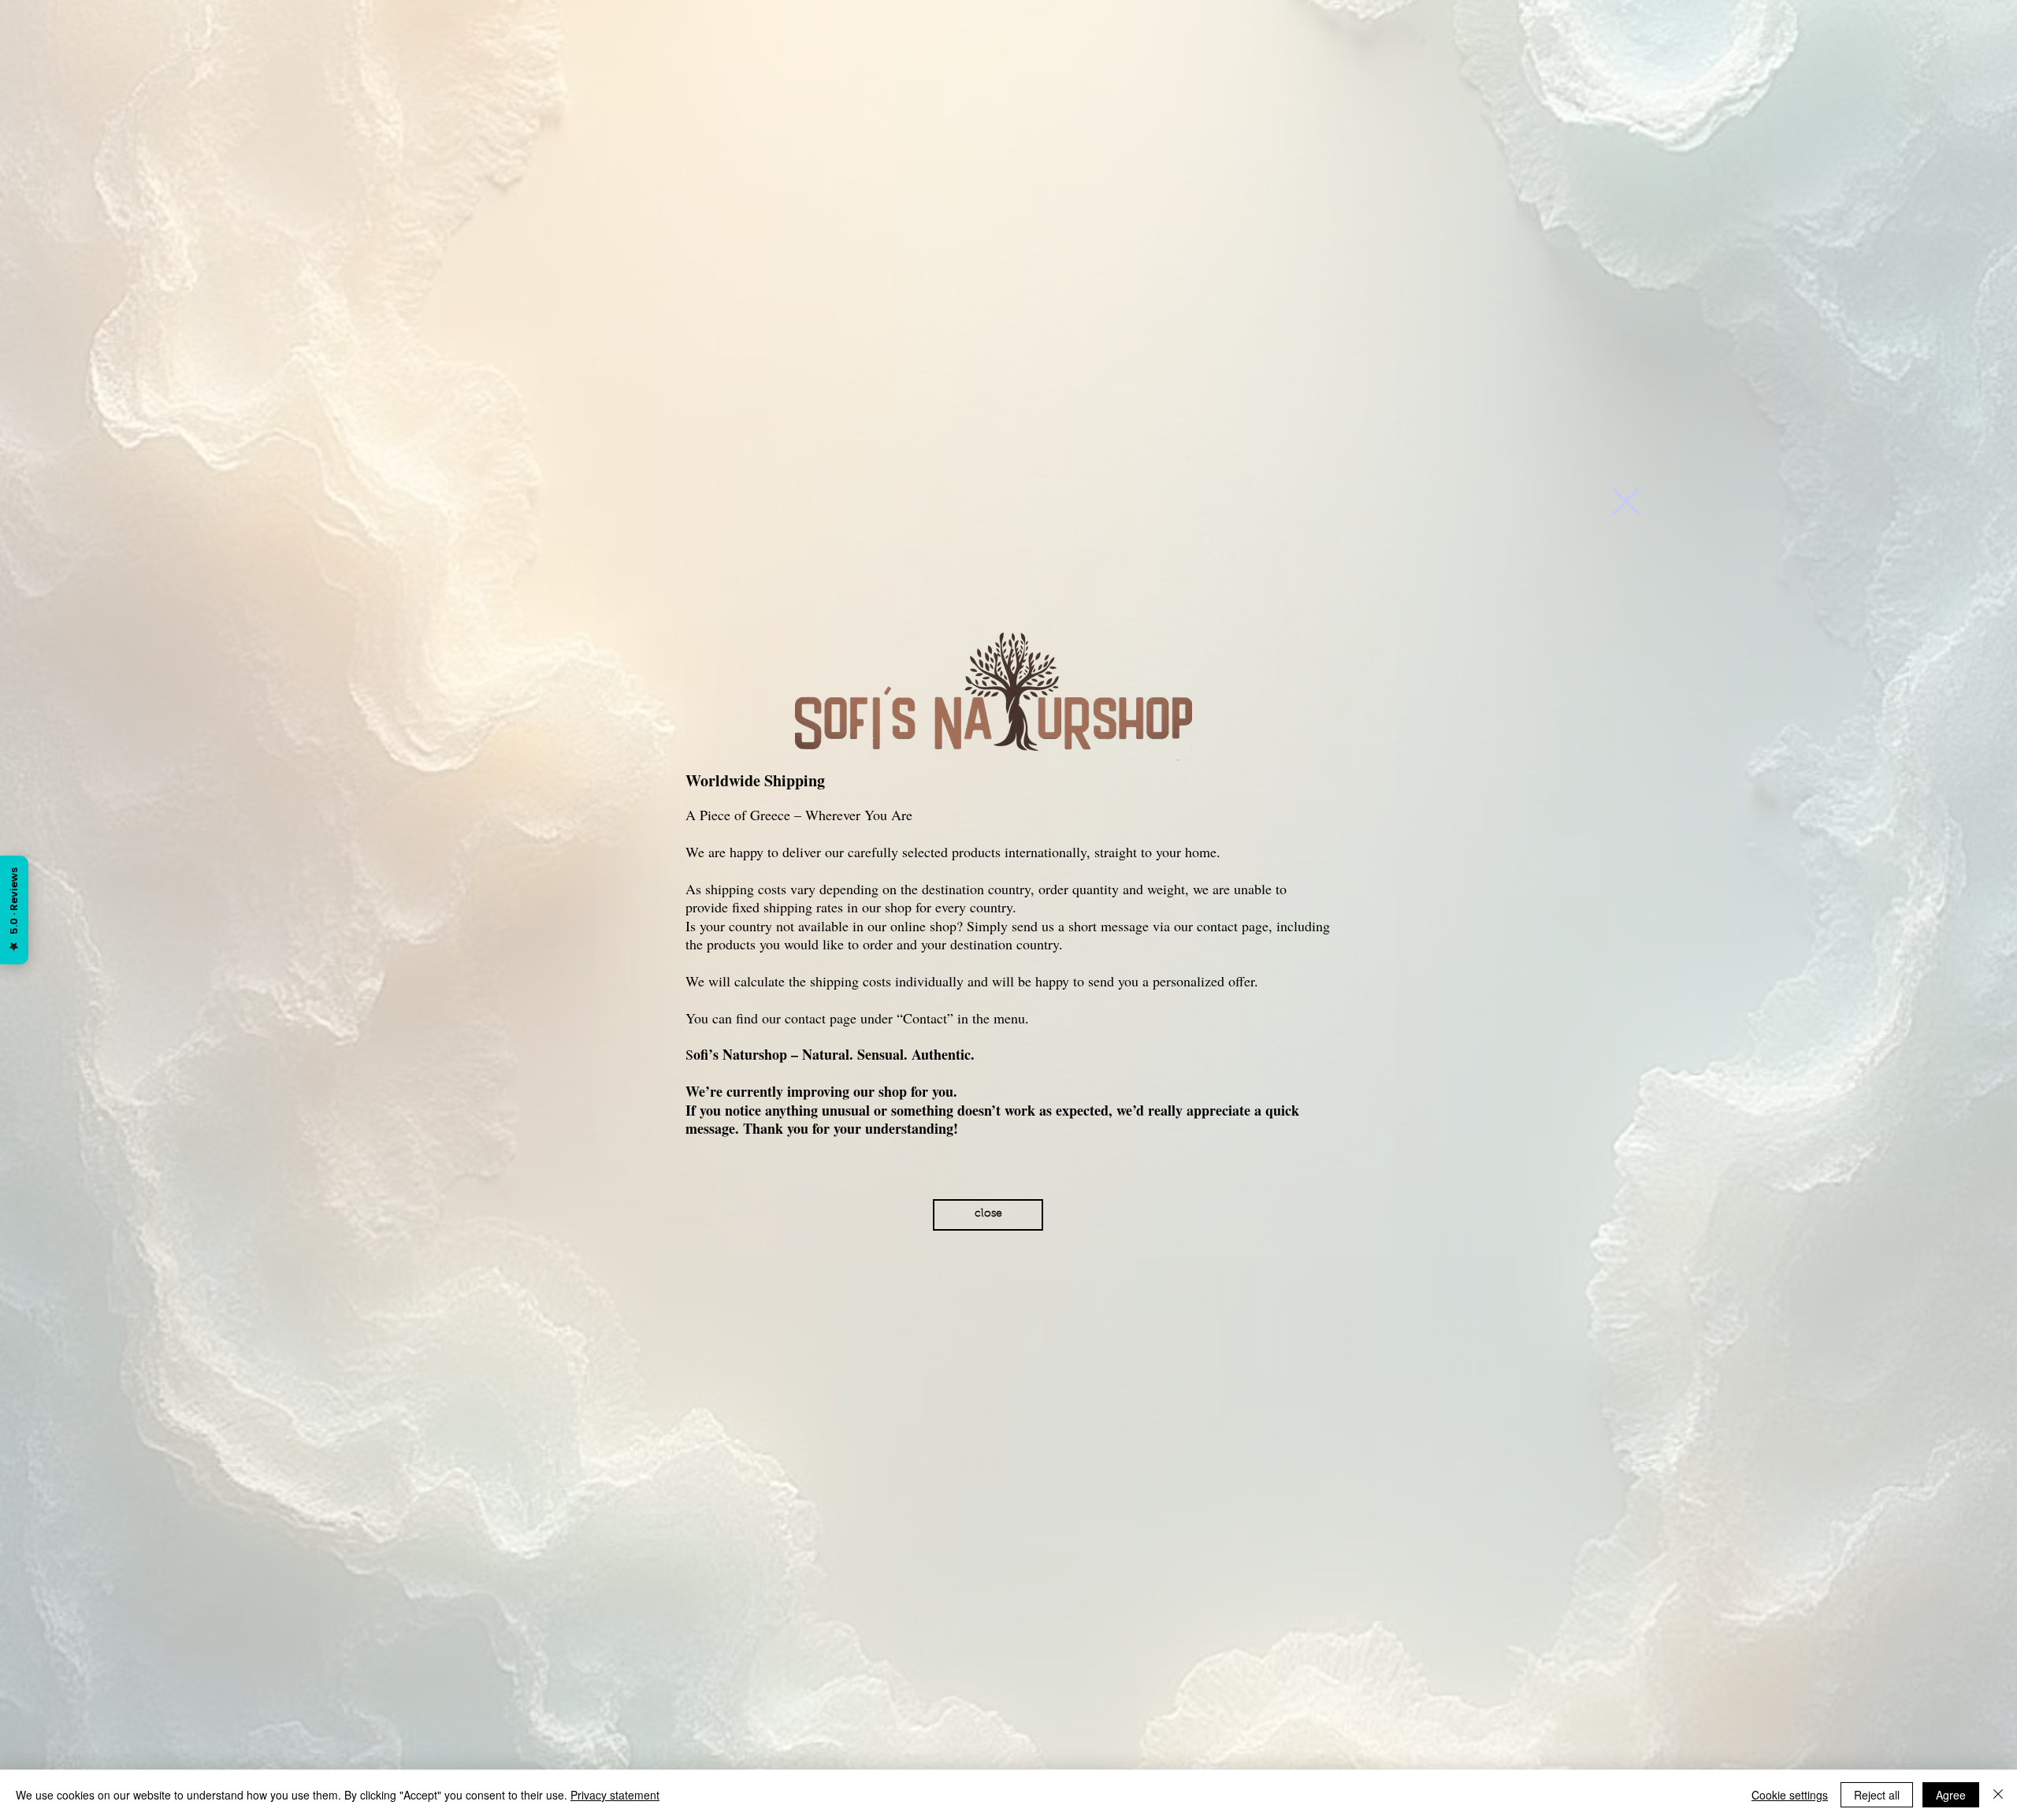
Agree (1951, 1795)
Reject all (1877, 1795)
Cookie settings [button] (1790, 1795)
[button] (1626, 501)
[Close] (1998, 1795)
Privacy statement (615, 1795)
